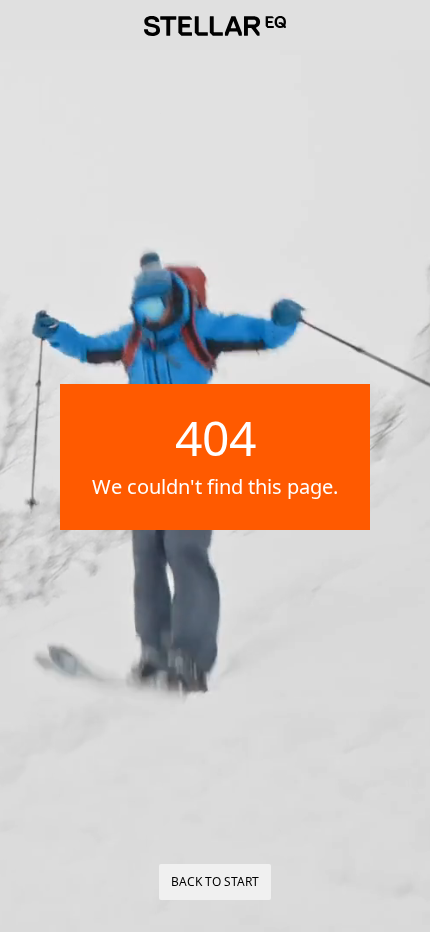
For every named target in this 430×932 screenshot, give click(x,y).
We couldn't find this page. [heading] (215, 487)
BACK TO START (215, 881)
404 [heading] (215, 438)
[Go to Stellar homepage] (215, 26)
